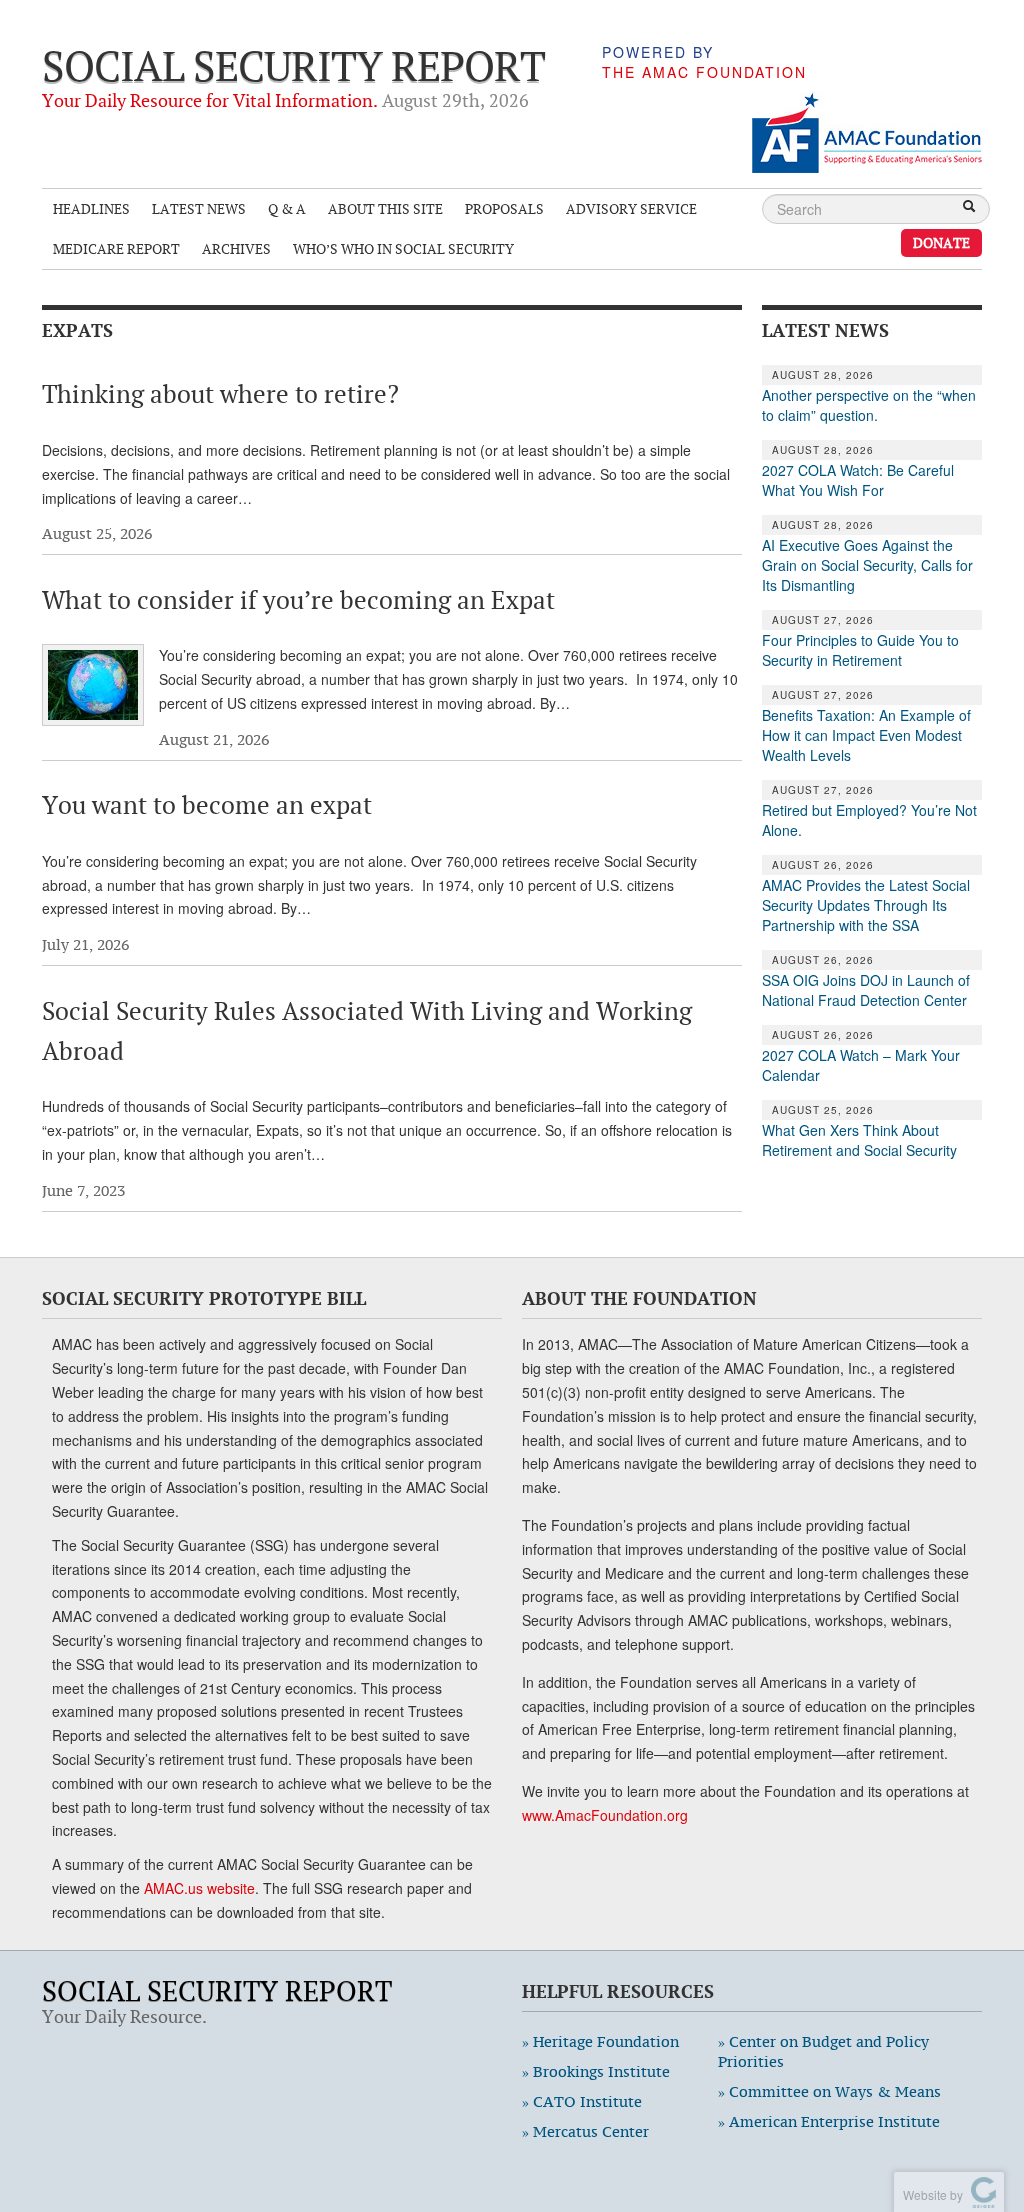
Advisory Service (631, 208)
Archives (236, 248)
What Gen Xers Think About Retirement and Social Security (859, 1140)
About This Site (385, 208)
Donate (941, 242)
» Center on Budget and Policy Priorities (823, 2051)
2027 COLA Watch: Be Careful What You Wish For (858, 480)
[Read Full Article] (93, 685)
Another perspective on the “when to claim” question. (869, 405)
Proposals (504, 208)
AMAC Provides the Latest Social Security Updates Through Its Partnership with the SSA (866, 905)
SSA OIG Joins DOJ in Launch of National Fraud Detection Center (866, 990)
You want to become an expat (207, 805)
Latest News (199, 208)
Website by (930, 2194)
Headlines (91, 208)
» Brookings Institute (596, 2071)
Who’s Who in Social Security (403, 248)
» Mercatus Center (585, 2131)
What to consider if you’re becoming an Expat (298, 600)
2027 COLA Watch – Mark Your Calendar (861, 1065)
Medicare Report (116, 248)
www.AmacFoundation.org (605, 1815)
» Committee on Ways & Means (829, 2091)
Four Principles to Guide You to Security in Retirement (860, 650)
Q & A (287, 208)
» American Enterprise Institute (829, 2121)
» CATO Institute (582, 2101)
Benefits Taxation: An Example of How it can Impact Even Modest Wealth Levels (866, 735)
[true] (969, 208)
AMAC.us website (199, 1888)
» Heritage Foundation (600, 2041)
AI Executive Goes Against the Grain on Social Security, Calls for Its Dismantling (867, 565)
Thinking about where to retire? (220, 394)
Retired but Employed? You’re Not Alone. (869, 820)
